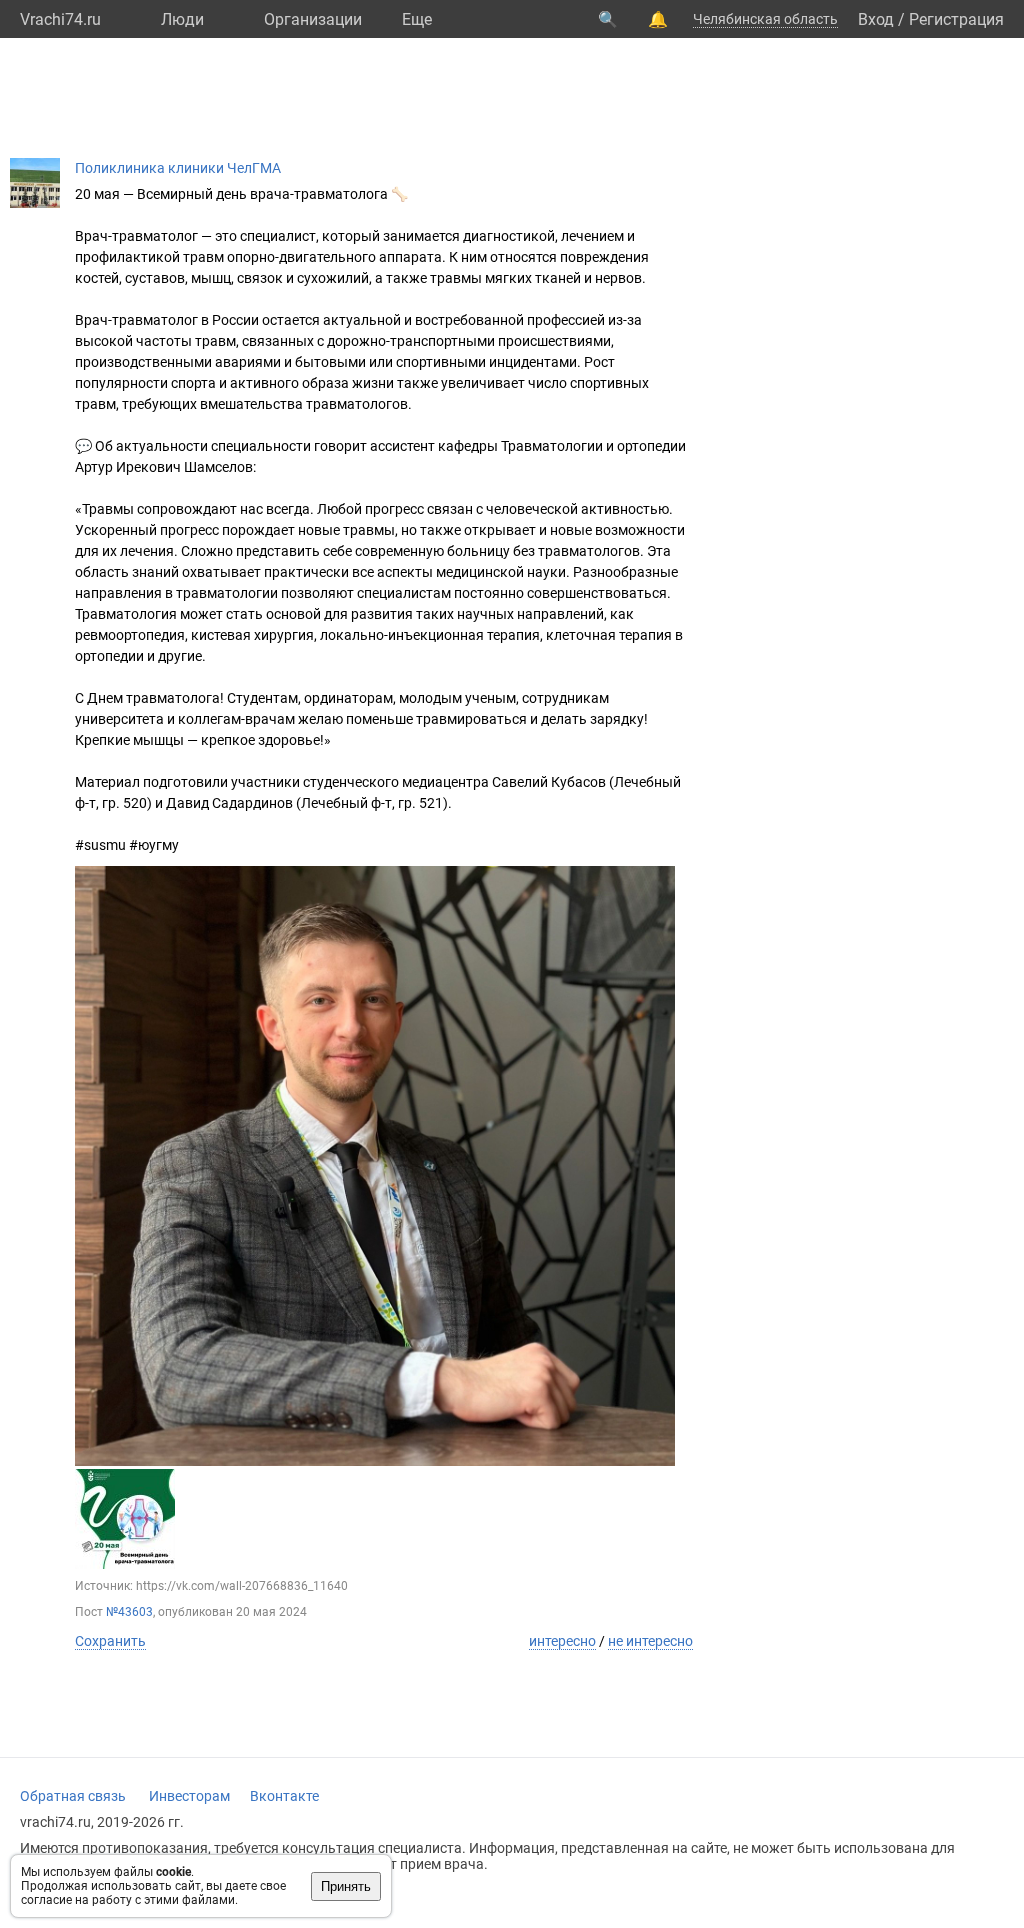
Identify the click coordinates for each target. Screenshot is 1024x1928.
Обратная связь (73, 1796)
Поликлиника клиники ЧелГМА (178, 168)
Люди (182, 19)
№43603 (129, 1612)
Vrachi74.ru (60, 19)
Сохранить (110, 1641)
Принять (346, 1886)
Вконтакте (284, 1796)
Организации (313, 19)
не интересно (650, 1641)
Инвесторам (189, 1796)
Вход (876, 19)
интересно (562, 1641)
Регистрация (956, 19)
